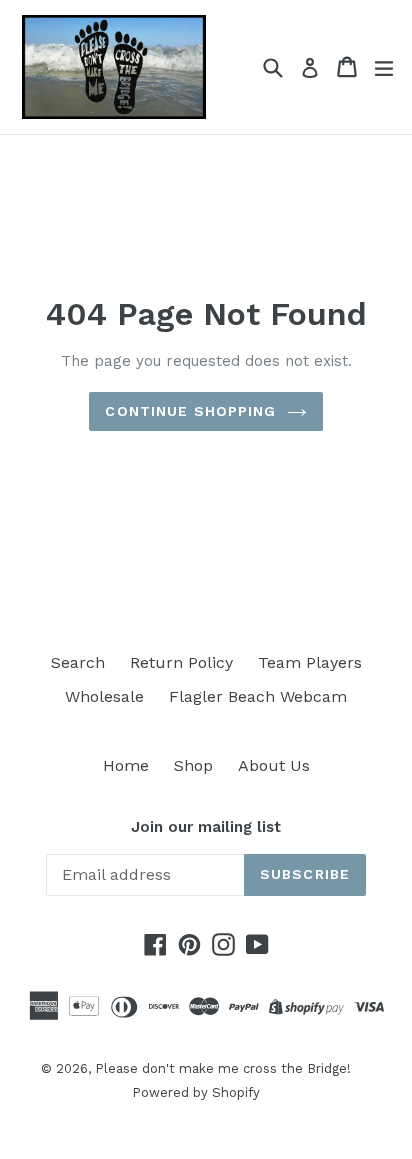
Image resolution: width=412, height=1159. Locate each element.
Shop (193, 765)
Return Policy (181, 662)
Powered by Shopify (196, 1092)
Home (126, 765)
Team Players (310, 662)
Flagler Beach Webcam (258, 696)
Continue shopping (190, 411)
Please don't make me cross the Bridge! (223, 1068)
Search (78, 662)
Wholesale (104, 696)
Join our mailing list (206, 827)
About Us (274, 765)
